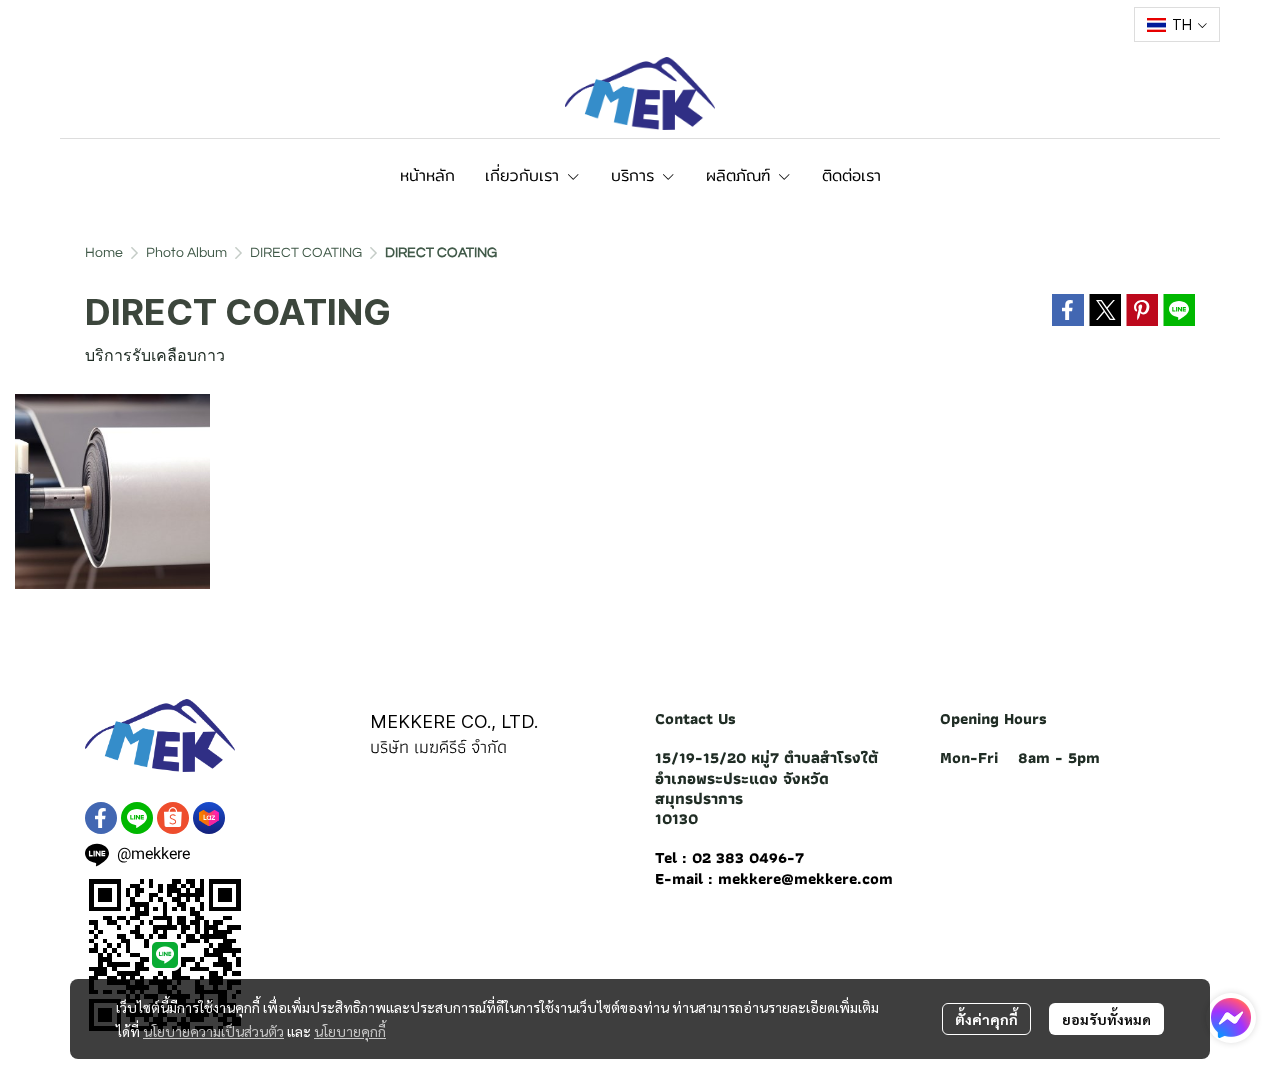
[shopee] (173, 818)
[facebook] (101, 818)
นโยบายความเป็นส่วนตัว (213, 1031)
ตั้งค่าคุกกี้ (986, 1019)
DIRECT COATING (306, 253)
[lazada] (209, 818)
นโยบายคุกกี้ (350, 1031)
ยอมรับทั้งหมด (1106, 1019)
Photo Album (186, 253)
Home (104, 253)
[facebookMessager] (1231, 1018)
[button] (1177, 24)
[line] (137, 818)
